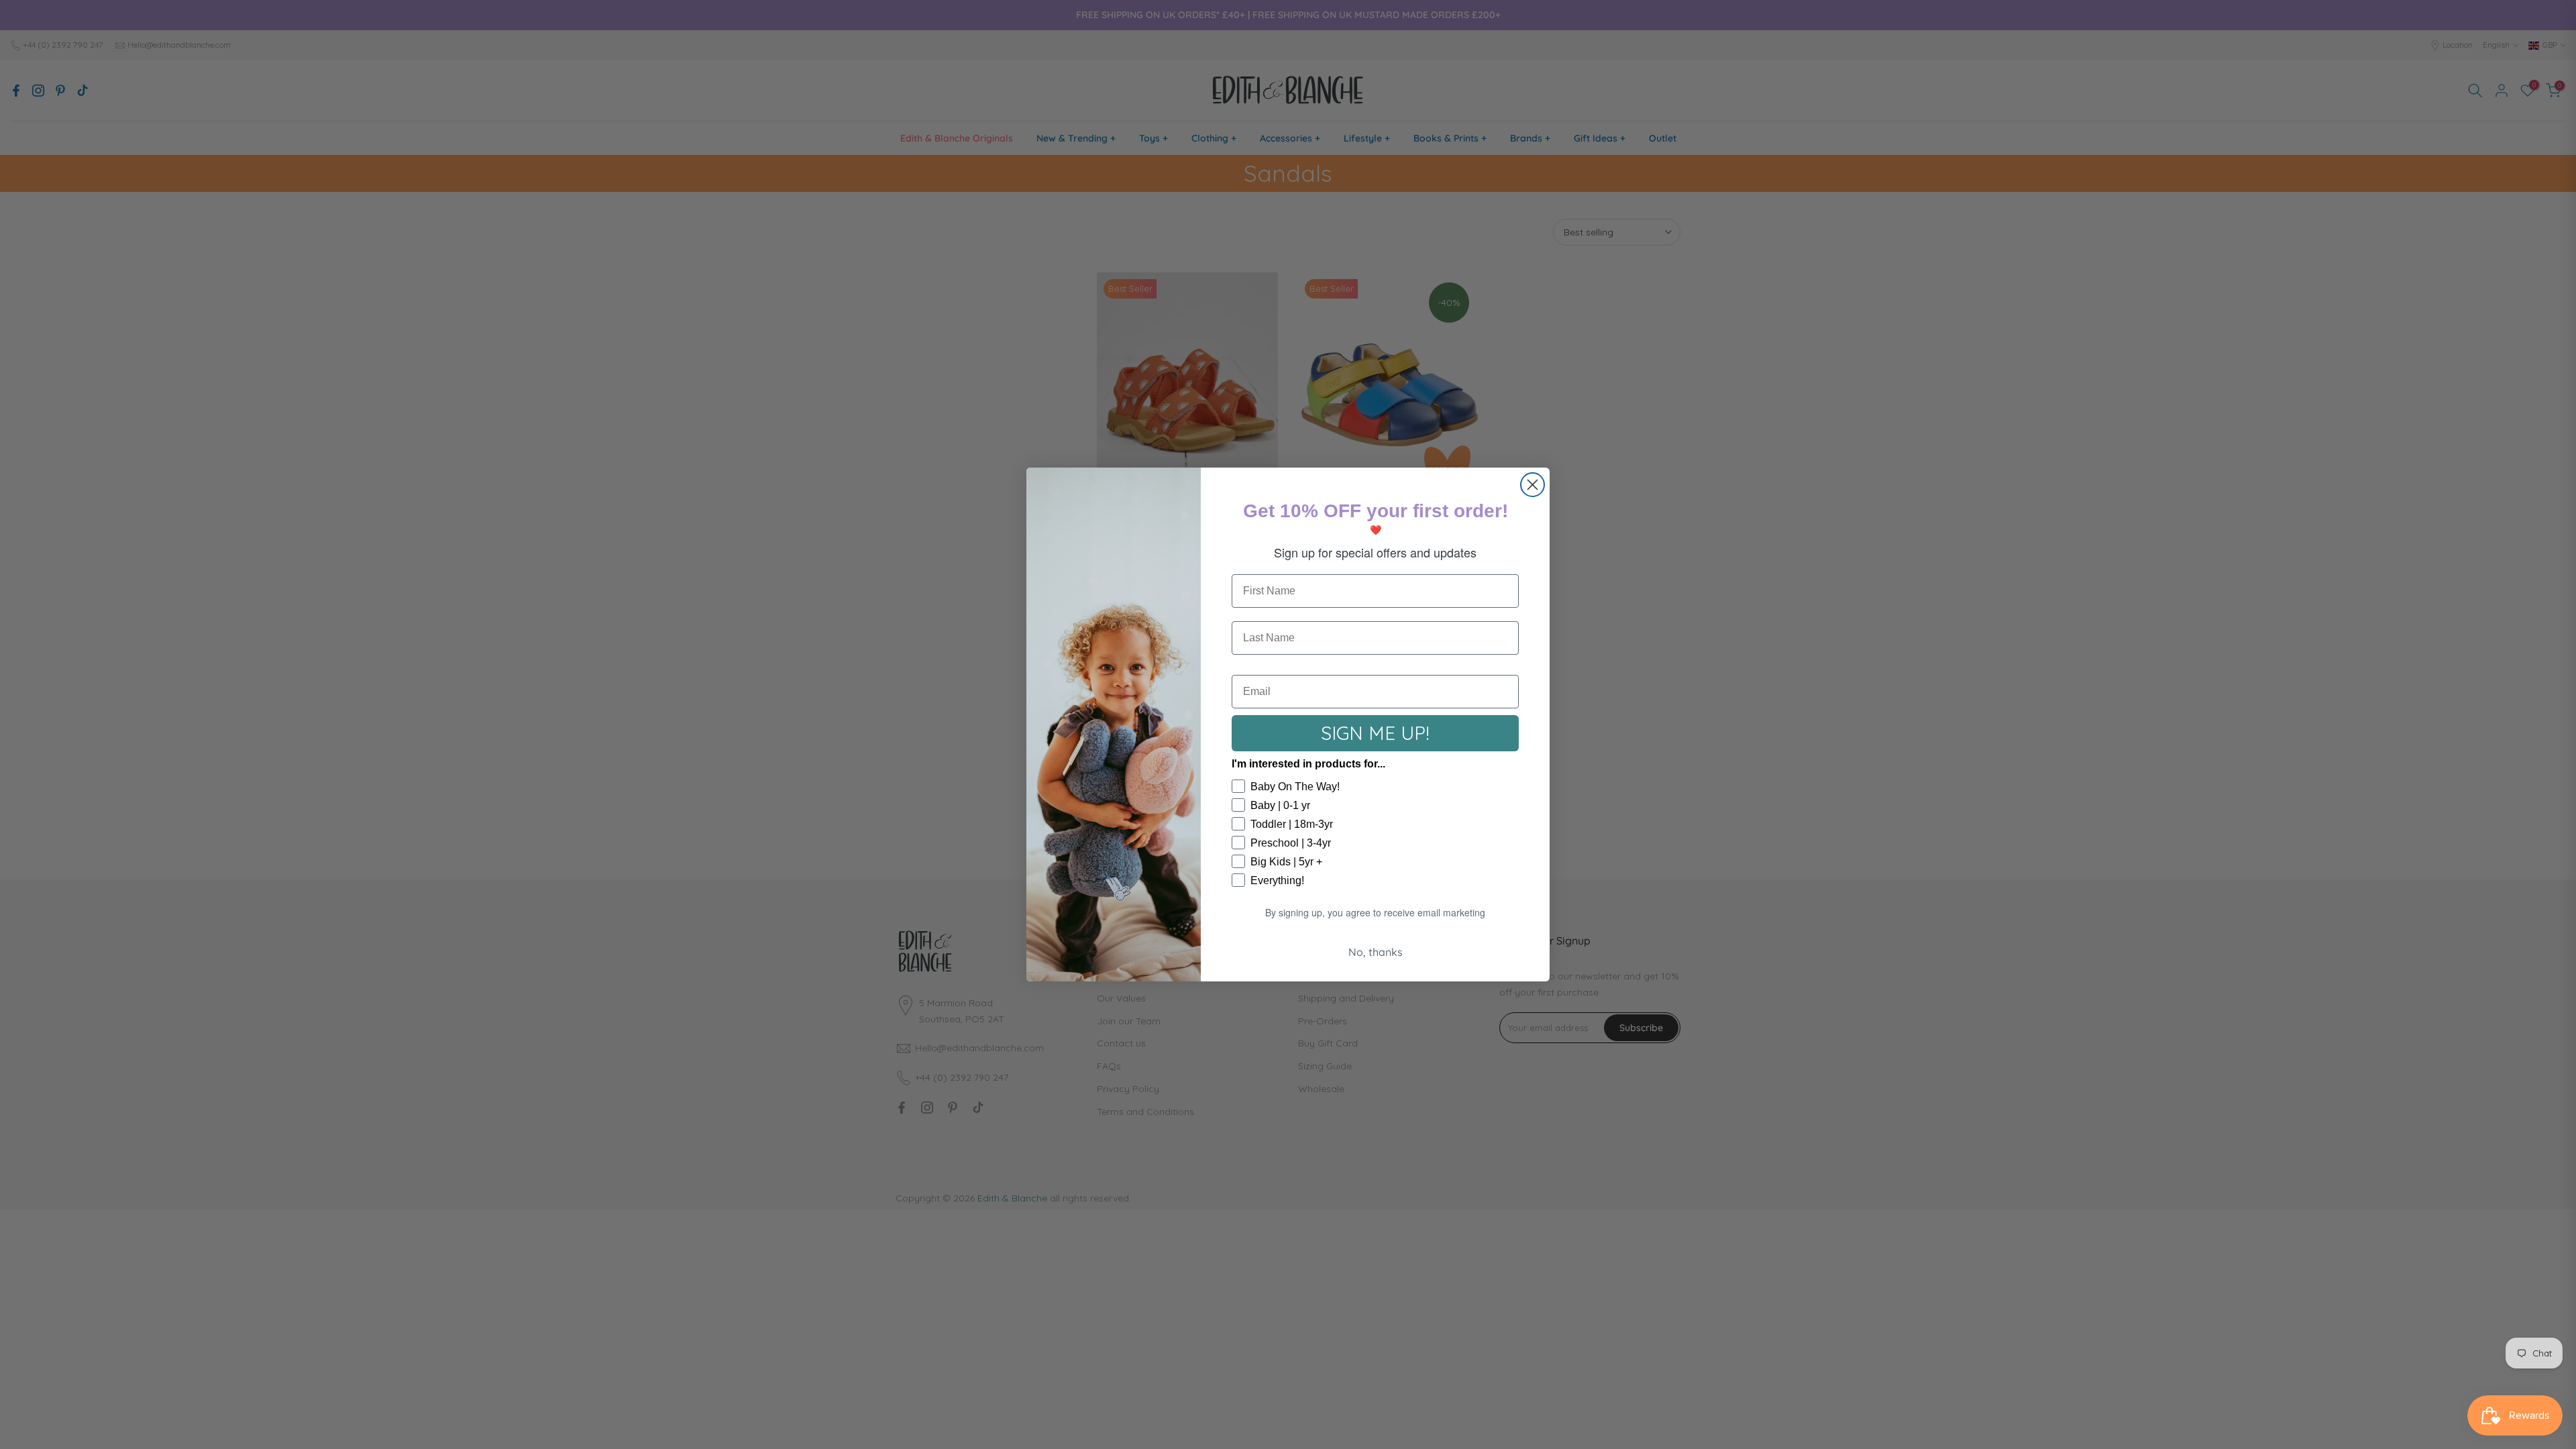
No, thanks (1376, 952)
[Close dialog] (1533, 485)
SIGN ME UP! (1375, 733)
